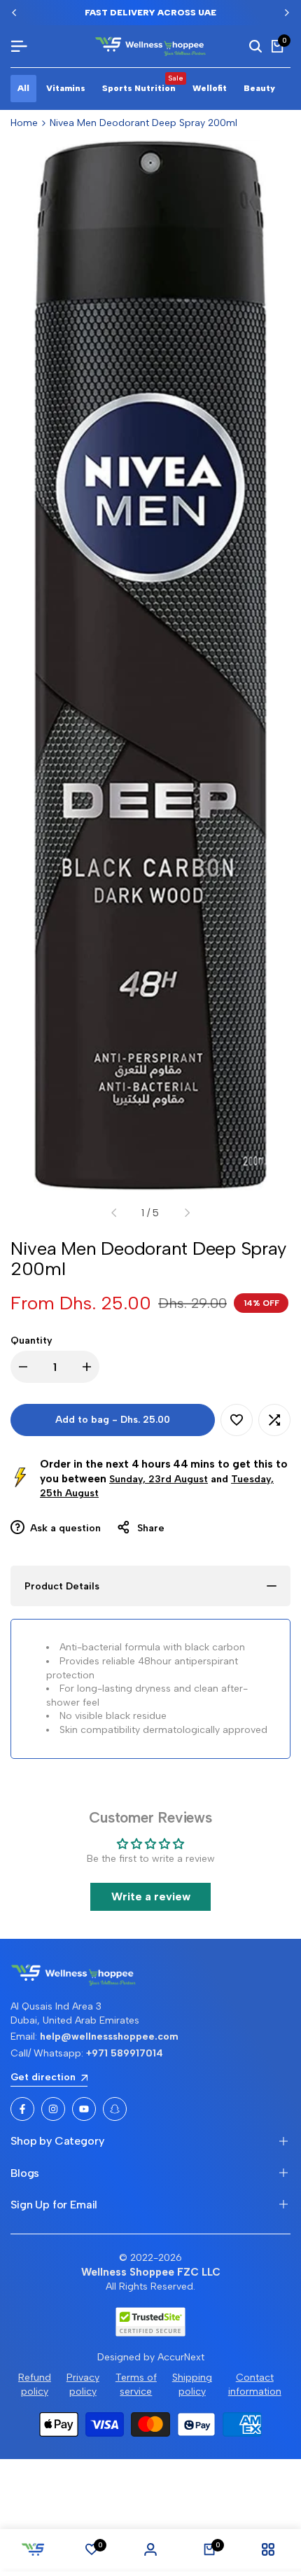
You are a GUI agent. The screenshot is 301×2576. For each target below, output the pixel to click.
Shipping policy (192, 2384)
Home (24, 123)
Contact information (255, 2384)
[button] (237, 1420)
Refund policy (35, 2384)
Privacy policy (83, 2384)
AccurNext (181, 2357)
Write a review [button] (151, 1896)
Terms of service (136, 2384)
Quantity (31, 1341)
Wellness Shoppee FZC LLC (151, 2272)
